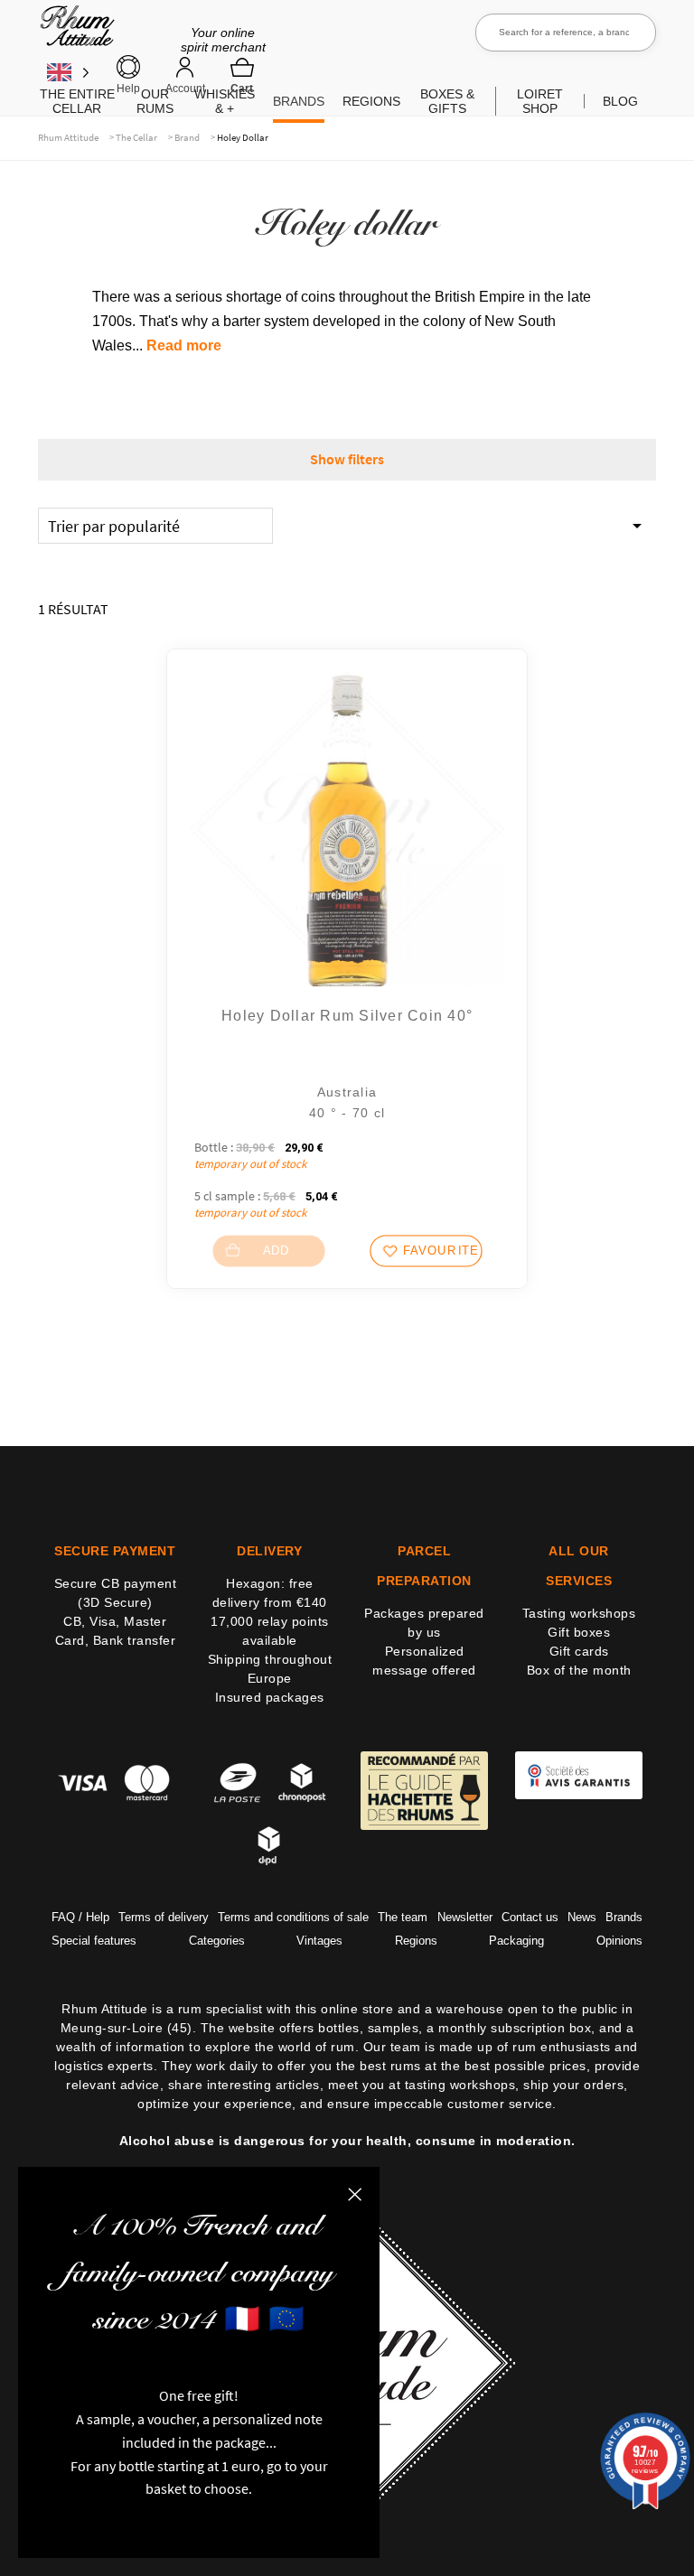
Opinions (619, 1941)
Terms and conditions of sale (293, 1917)
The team (403, 1917)
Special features (94, 1941)
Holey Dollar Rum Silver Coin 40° (347, 1016)
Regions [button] (371, 101)
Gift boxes (579, 1632)
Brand (187, 137)
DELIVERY (269, 1551)
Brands (624, 1917)
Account (185, 89)
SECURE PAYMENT (115, 1551)
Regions (416, 1941)
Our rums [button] (155, 101)
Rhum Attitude (74, 32)
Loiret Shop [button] (540, 101)
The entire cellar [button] (77, 101)
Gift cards (579, 1651)
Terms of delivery (164, 1917)
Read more (184, 345)
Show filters (347, 459)
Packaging (516, 1941)
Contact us (530, 1917)
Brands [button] (299, 101)
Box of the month (579, 1670)
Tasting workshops (579, 1613)
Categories (217, 1941)
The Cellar (136, 137)
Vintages (319, 1941)
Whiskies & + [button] (225, 101)
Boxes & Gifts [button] (447, 101)
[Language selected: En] (68, 72)
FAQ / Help (80, 1917)
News (582, 1917)
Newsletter (465, 1917)
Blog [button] (620, 101)
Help (128, 89)
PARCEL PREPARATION (424, 1566)
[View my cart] (242, 75)
